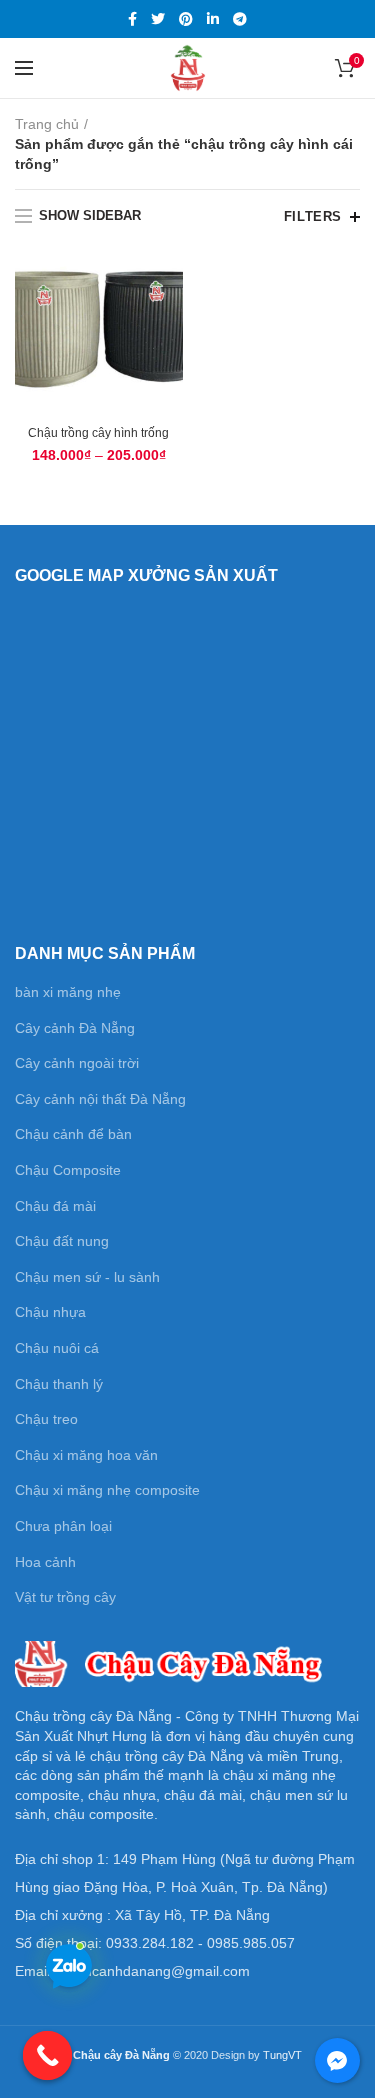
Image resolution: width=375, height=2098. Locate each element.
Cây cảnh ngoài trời (77, 1063)
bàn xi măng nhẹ (68, 992)
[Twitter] (158, 19)
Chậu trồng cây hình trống (98, 433)
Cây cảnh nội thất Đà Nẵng (100, 1099)
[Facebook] (132, 19)
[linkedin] (213, 19)
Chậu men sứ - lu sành (87, 1277)
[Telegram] (240, 19)
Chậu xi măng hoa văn (86, 1455)
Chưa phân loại (63, 1526)
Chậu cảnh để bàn (73, 1134)
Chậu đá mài (55, 1206)
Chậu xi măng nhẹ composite (107, 1490)
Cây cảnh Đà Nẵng (75, 1028)
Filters (313, 216)
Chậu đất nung (62, 1241)
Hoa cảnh (45, 1562)
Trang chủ (47, 124)
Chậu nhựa (50, 1312)
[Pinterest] (186, 19)
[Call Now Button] (48, 2056)
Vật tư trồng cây (65, 1597)
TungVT (282, 2055)
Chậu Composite (68, 1170)
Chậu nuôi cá (57, 1348)
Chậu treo (46, 1419)
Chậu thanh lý (59, 1384)
